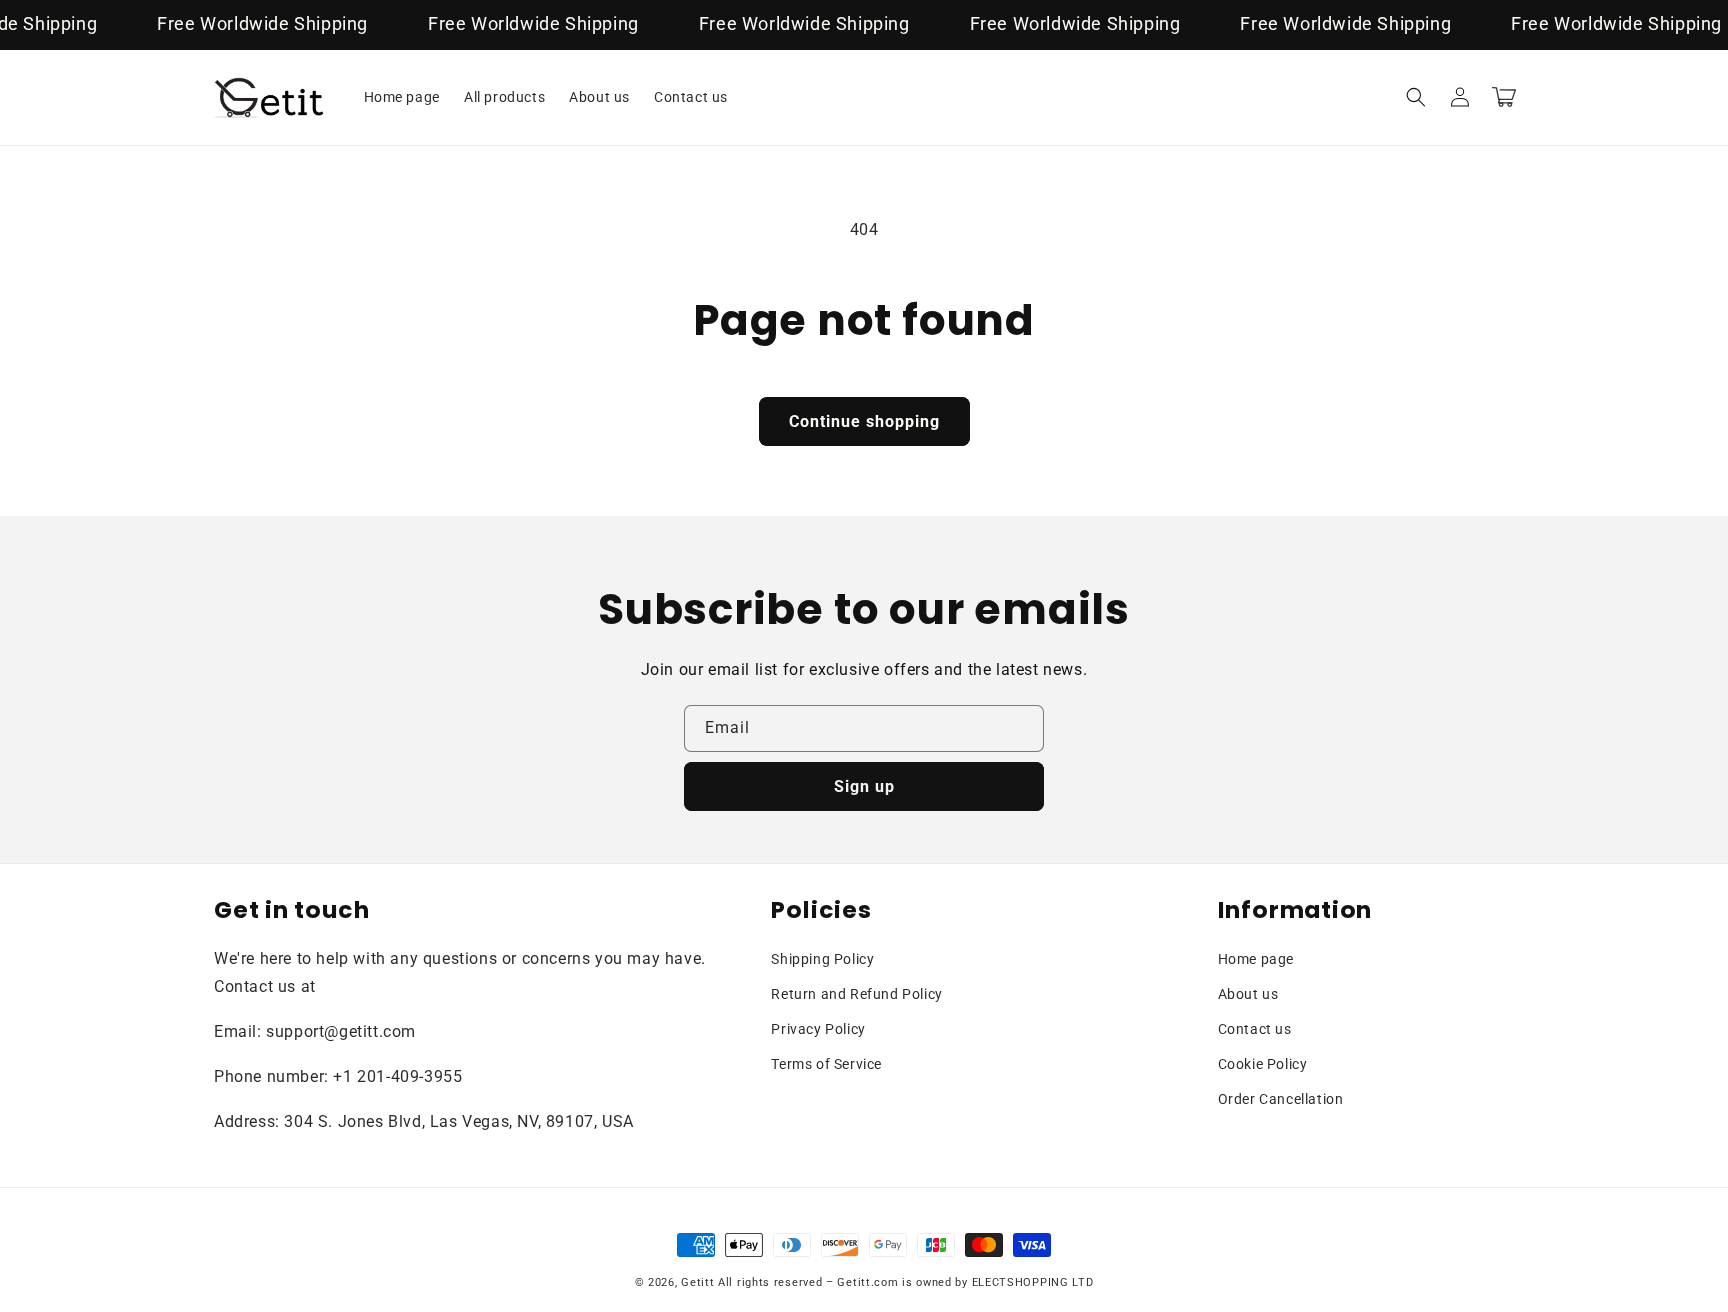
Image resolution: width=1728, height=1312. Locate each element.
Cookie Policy (1263, 1064)
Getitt (697, 1282)
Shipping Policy (822, 959)
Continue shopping (864, 421)
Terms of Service (826, 1064)
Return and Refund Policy (856, 994)
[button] (1416, 97)
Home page (1256, 959)
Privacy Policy (818, 1029)
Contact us (1255, 1029)
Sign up (864, 786)
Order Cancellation (1281, 1099)
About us (1248, 994)
